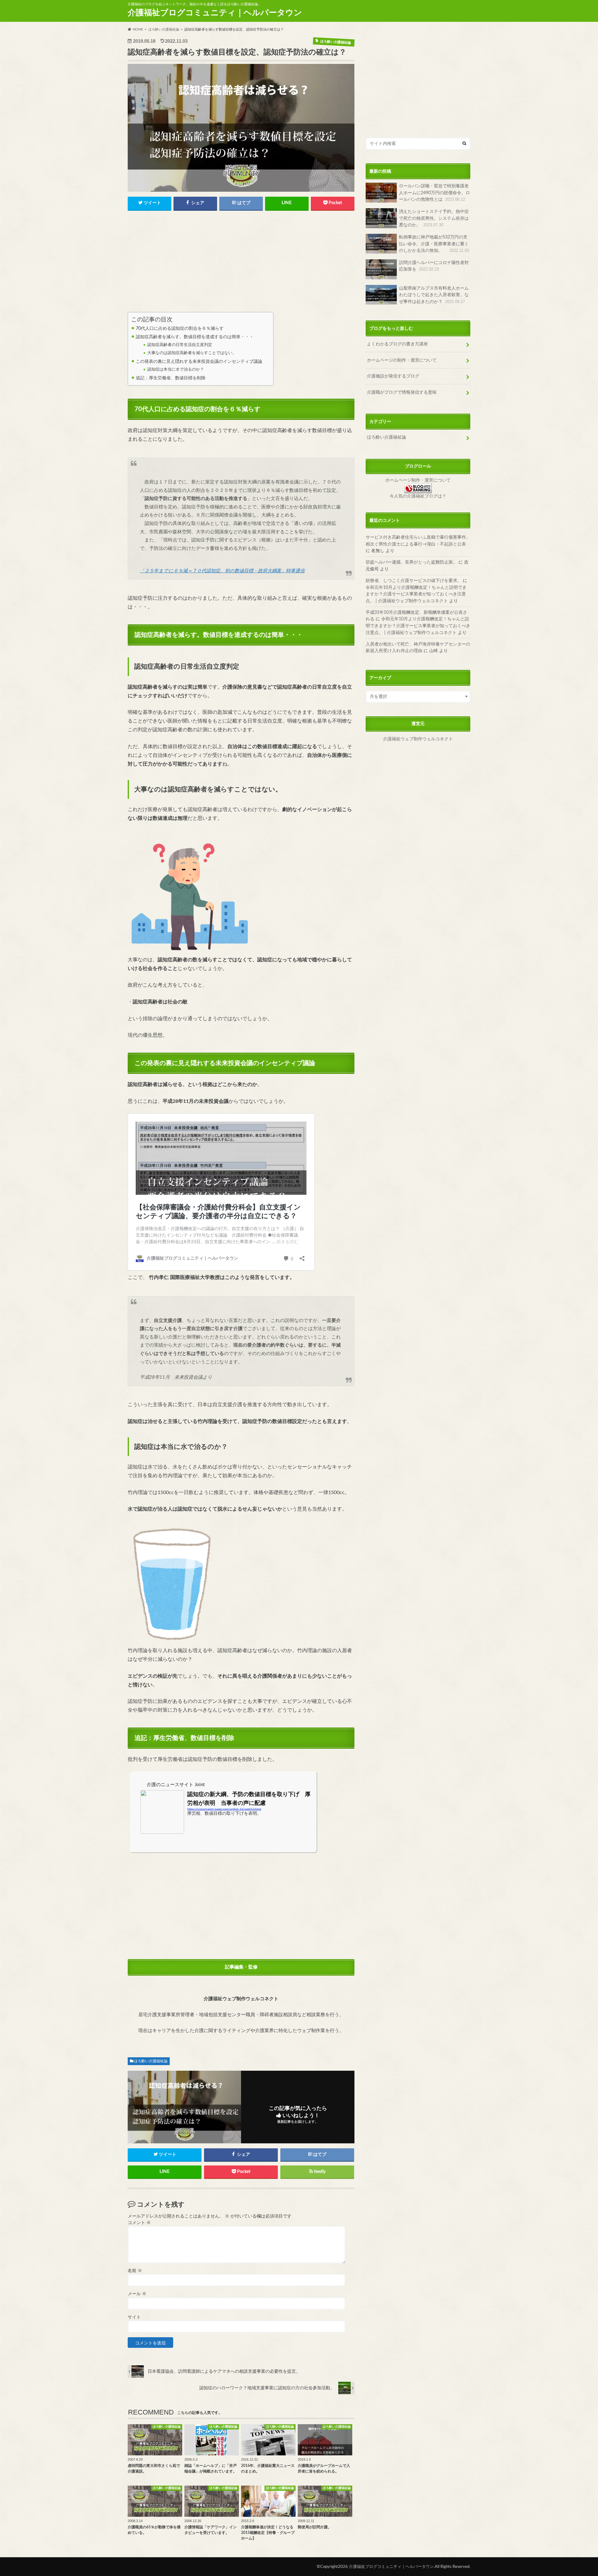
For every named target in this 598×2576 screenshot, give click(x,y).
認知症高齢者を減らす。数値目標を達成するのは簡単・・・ (195, 337)
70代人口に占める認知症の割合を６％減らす (180, 328)
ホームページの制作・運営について (402, 360)
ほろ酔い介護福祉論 (151, 2061)
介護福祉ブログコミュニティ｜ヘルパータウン (215, 13)
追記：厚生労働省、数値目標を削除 (171, 378)
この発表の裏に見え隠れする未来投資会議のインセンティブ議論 (199, 361)
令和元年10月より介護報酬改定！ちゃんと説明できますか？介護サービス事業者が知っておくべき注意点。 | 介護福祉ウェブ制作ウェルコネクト (416, 594)
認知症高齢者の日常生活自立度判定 (180, 345)
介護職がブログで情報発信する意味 (402, 392)
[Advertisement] (241, 263)
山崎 (434, 651)
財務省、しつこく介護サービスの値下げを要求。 (414, 581)
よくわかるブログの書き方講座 (397, 344)
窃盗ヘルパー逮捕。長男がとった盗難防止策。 (411, 562)
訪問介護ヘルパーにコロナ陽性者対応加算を (434, 266)
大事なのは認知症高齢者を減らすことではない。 (192, 353)
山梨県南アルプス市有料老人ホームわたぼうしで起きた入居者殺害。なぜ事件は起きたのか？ (434, 295)
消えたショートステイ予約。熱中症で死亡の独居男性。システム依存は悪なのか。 (434, 218)
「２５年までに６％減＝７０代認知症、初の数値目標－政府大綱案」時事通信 (222, 571)
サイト (134, 2317)
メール (137, 2294)
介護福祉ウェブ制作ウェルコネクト (418, 739)
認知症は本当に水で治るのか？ (176, 370)
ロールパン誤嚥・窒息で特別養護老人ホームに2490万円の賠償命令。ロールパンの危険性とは (434, 193)
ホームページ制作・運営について (418, 480)
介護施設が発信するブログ (393, 376)
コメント (139, 2223)
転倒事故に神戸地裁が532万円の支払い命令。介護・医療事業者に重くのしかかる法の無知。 (434, 244)
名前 (135, 2271)
